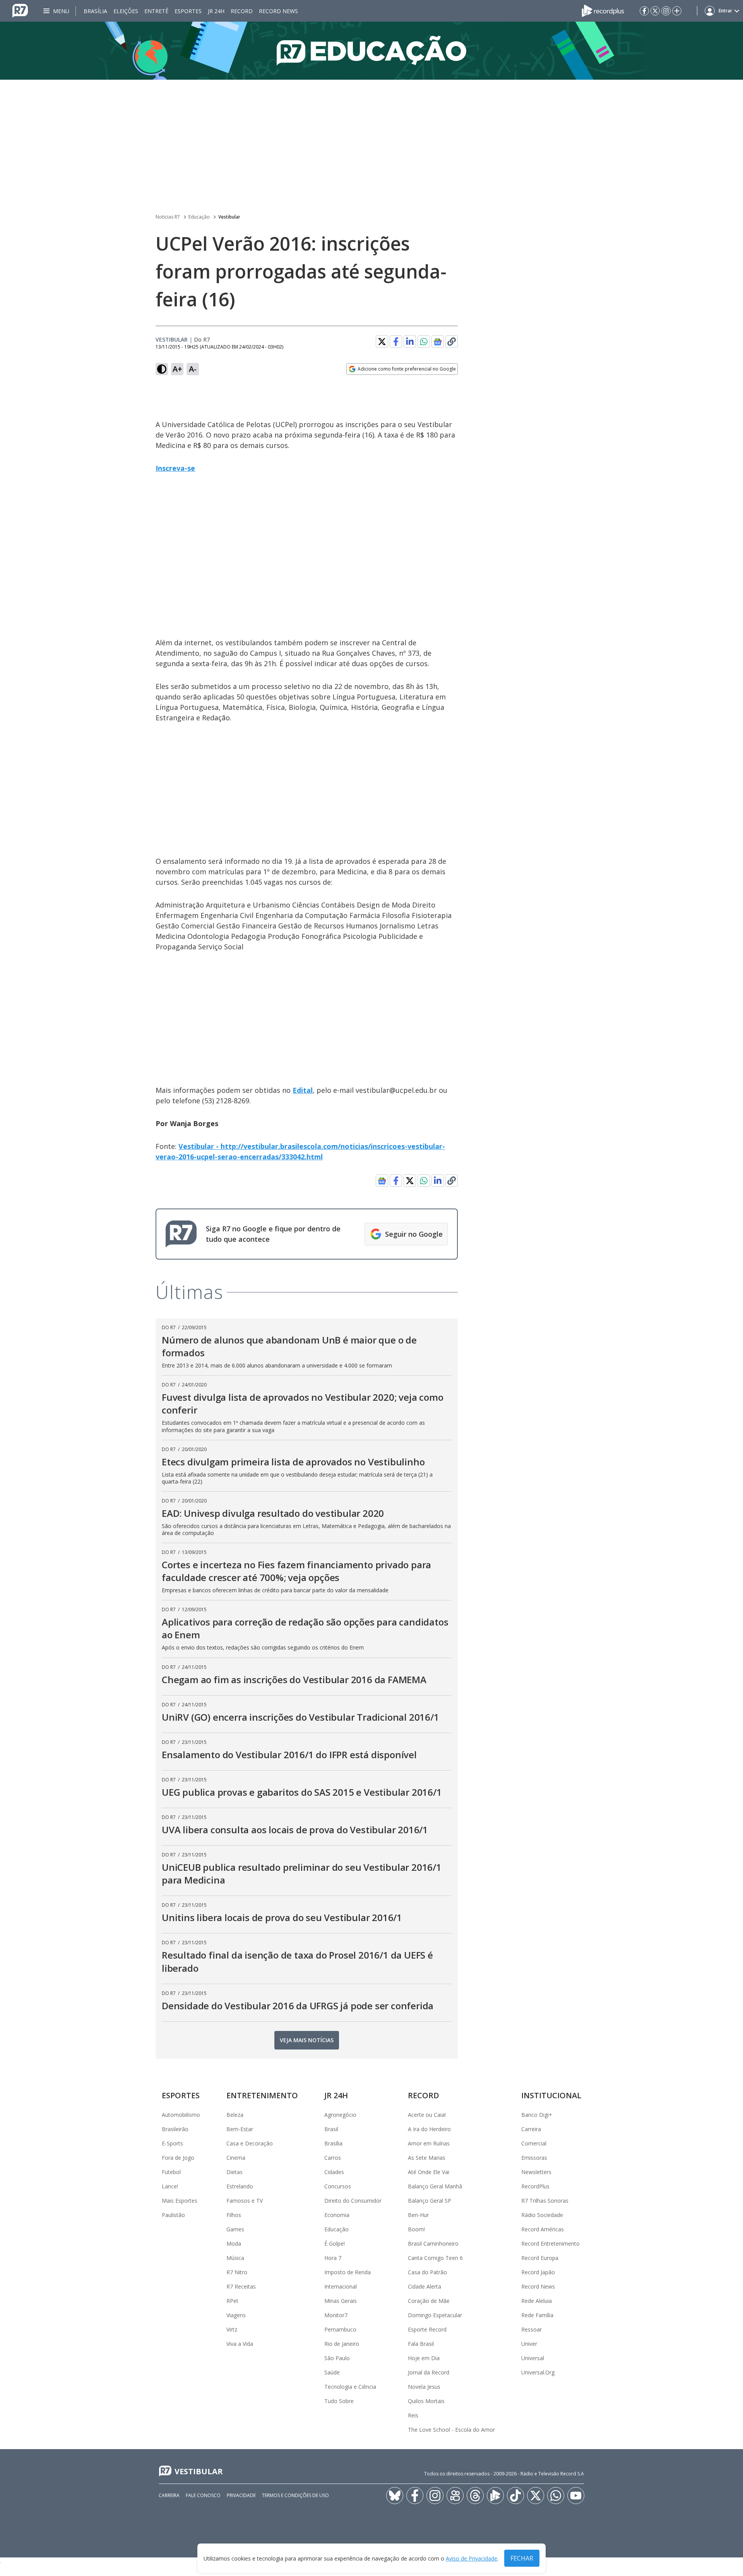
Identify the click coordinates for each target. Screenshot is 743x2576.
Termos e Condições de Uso (295, 2495)
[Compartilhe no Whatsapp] (424, 342)
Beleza (235, 2115)
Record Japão (538, 2272)
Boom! (416, 2229)
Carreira (531, 2129)
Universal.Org (538, 2372)
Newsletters (536, 2172)
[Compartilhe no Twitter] (382, 342)
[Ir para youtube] (576, 2496)
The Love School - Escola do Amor (451, 2430)
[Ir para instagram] (666, 11)
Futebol (171, 2172)
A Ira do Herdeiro (429, 2129)
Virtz (232, 2329)
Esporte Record (427, 2329)
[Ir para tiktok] (515, 2496)
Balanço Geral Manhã (435, 2186)
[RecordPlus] (603, 10)
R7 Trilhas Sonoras (545, 2201)
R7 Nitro (237, 2272)
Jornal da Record (429, 2372)
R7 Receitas (241, 2286)
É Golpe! (335, 2244)
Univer (529, 2344)
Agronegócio (340, 2115)
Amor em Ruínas (429, 2143)
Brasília (95, 11)
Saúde (332, 2372)
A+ (177, 369)
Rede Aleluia (537, 2301)
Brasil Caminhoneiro (433, 2244)
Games (235, 2229)
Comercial (534, 2143)
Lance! (170, 2186)
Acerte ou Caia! (427, 2115)
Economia (337, 2215)
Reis (413, 2415)
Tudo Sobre (339, 2401)
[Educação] (371, 51)
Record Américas (543, 2229)
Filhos (234, 2215)
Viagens (236, 2315)
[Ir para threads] (475, 2496)
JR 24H (216, 11)
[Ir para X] (655, 11)
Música (235, 2258)
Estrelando (240, 2186)
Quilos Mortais (426, 2401)
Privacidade (241, 2495)
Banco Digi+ (537, 2115)
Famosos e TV (245, 2201)
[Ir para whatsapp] (556, 2496)
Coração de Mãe (429, 2301)
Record (242, 11)
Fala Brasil (421, 2344)
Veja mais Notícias (307, 2040)
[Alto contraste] (162, 369)
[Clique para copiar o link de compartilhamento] (452, 342)
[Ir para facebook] (644, 11)
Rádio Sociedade (542, 2215)
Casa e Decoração (250, 2143)
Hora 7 (333, 2258)
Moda (234, 2244)
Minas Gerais (341, 2301)
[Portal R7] (20, 10)
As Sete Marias (427, 2158)
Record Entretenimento (550, 2244)
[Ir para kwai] (455, 2496)
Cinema (236, 2158)
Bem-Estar (240, 2129)
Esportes (188, 11)
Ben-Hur (418, 2215)
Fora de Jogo (178, 2158)
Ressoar (532, 2329)
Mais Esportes (180, 2201)
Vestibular (229, 217)
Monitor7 (336, 2315)
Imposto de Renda (348, 2272)
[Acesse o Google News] (438, 342)
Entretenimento (262, 2095)
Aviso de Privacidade (472, 2558)
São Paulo (337, 2358)
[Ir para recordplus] (495, 2496)
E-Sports (172, 2143)
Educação (199, 217)
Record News (278, 11)
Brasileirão (175, 2129)
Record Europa (540, 2258)
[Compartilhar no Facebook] (396, 342)
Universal (533, 2358)
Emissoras (534, 2158)
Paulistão (173, 2215)
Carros (333, 2158)
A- (193, 369)
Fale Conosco (203, 2495)
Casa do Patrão (427, 2272)
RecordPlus (535, 2186)
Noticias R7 (168, 217)
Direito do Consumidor (353, 2201)
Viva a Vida (240, 2344)
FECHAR (522, 2558)
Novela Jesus (424, 2387)
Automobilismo (181, 2115)
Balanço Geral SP (430, 2201)
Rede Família (537, 2315)
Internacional (341, 2286)
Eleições (126, 11)
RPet (232, 2301)
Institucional (551, 2095)
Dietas (235, 2172)
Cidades (334, 2172)
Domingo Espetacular (435, 2315)
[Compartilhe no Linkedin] (410, 342)
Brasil (331, 2129)
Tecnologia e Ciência (350, 2387)
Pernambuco (340, 2329)
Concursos (338, 2186)
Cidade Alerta (425, 2286)
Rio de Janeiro (342, 2344)
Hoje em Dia (424, 2358)
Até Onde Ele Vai (429, 2172)
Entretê (156, 11)
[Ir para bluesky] (395, 2496)
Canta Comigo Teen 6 (435, 2258)
